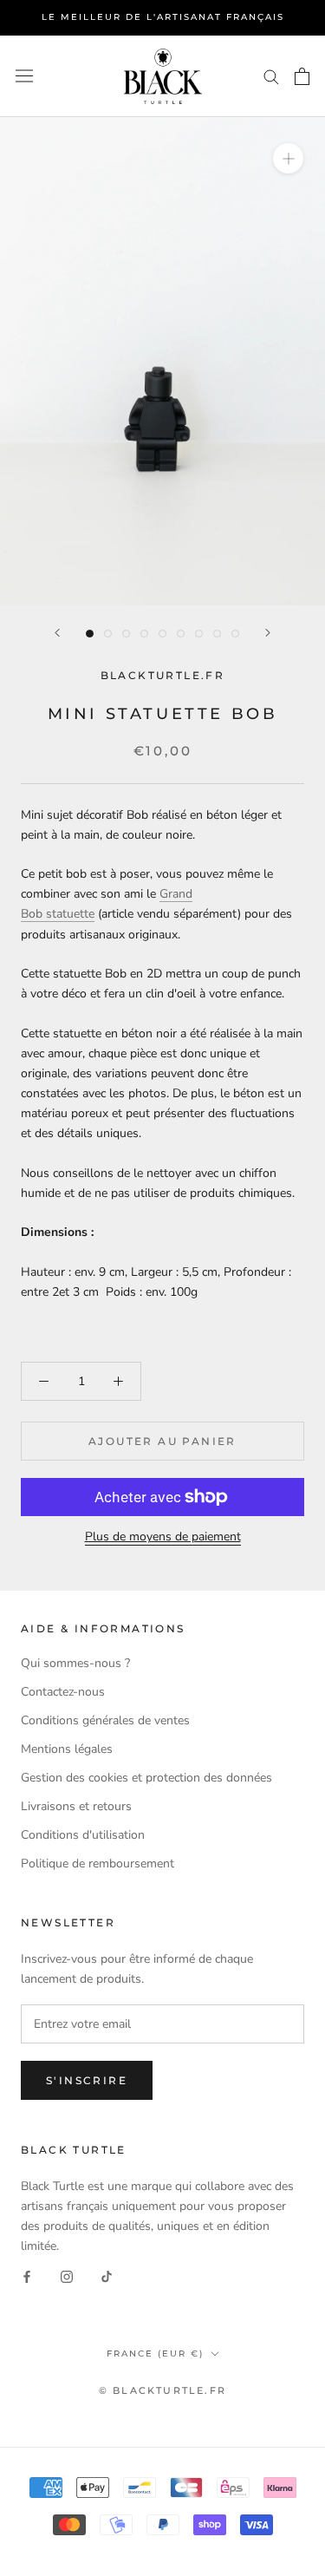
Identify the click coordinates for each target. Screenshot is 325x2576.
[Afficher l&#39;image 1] (90, 634)
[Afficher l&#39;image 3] (126, 634)
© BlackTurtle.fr (162, 2390)
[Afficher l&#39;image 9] (235, 634)
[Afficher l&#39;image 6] (181, 634)
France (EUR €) (155, 2354)
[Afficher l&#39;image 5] (162, 634)
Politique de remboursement (97, 1863)
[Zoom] (288, 158)
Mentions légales (67, 1749)
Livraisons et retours (76, 1806)
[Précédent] (57, 633)
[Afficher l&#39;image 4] (144, 634)
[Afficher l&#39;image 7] (199, 634)
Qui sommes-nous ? (75, 1663)
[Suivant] (268, 633)
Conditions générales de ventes (105, 1720)
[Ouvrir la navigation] (24, 76)
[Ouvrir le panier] (302, 76)
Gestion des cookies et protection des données (146, 1778)
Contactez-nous (63, 1692)
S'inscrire (87, 2080)
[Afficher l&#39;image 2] (108, 634)
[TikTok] (107, 2275)
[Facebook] (27, 2275)
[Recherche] (271, 76)
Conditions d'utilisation (83, 1835)
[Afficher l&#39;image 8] (217, 634)
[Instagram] (67, 2275)
